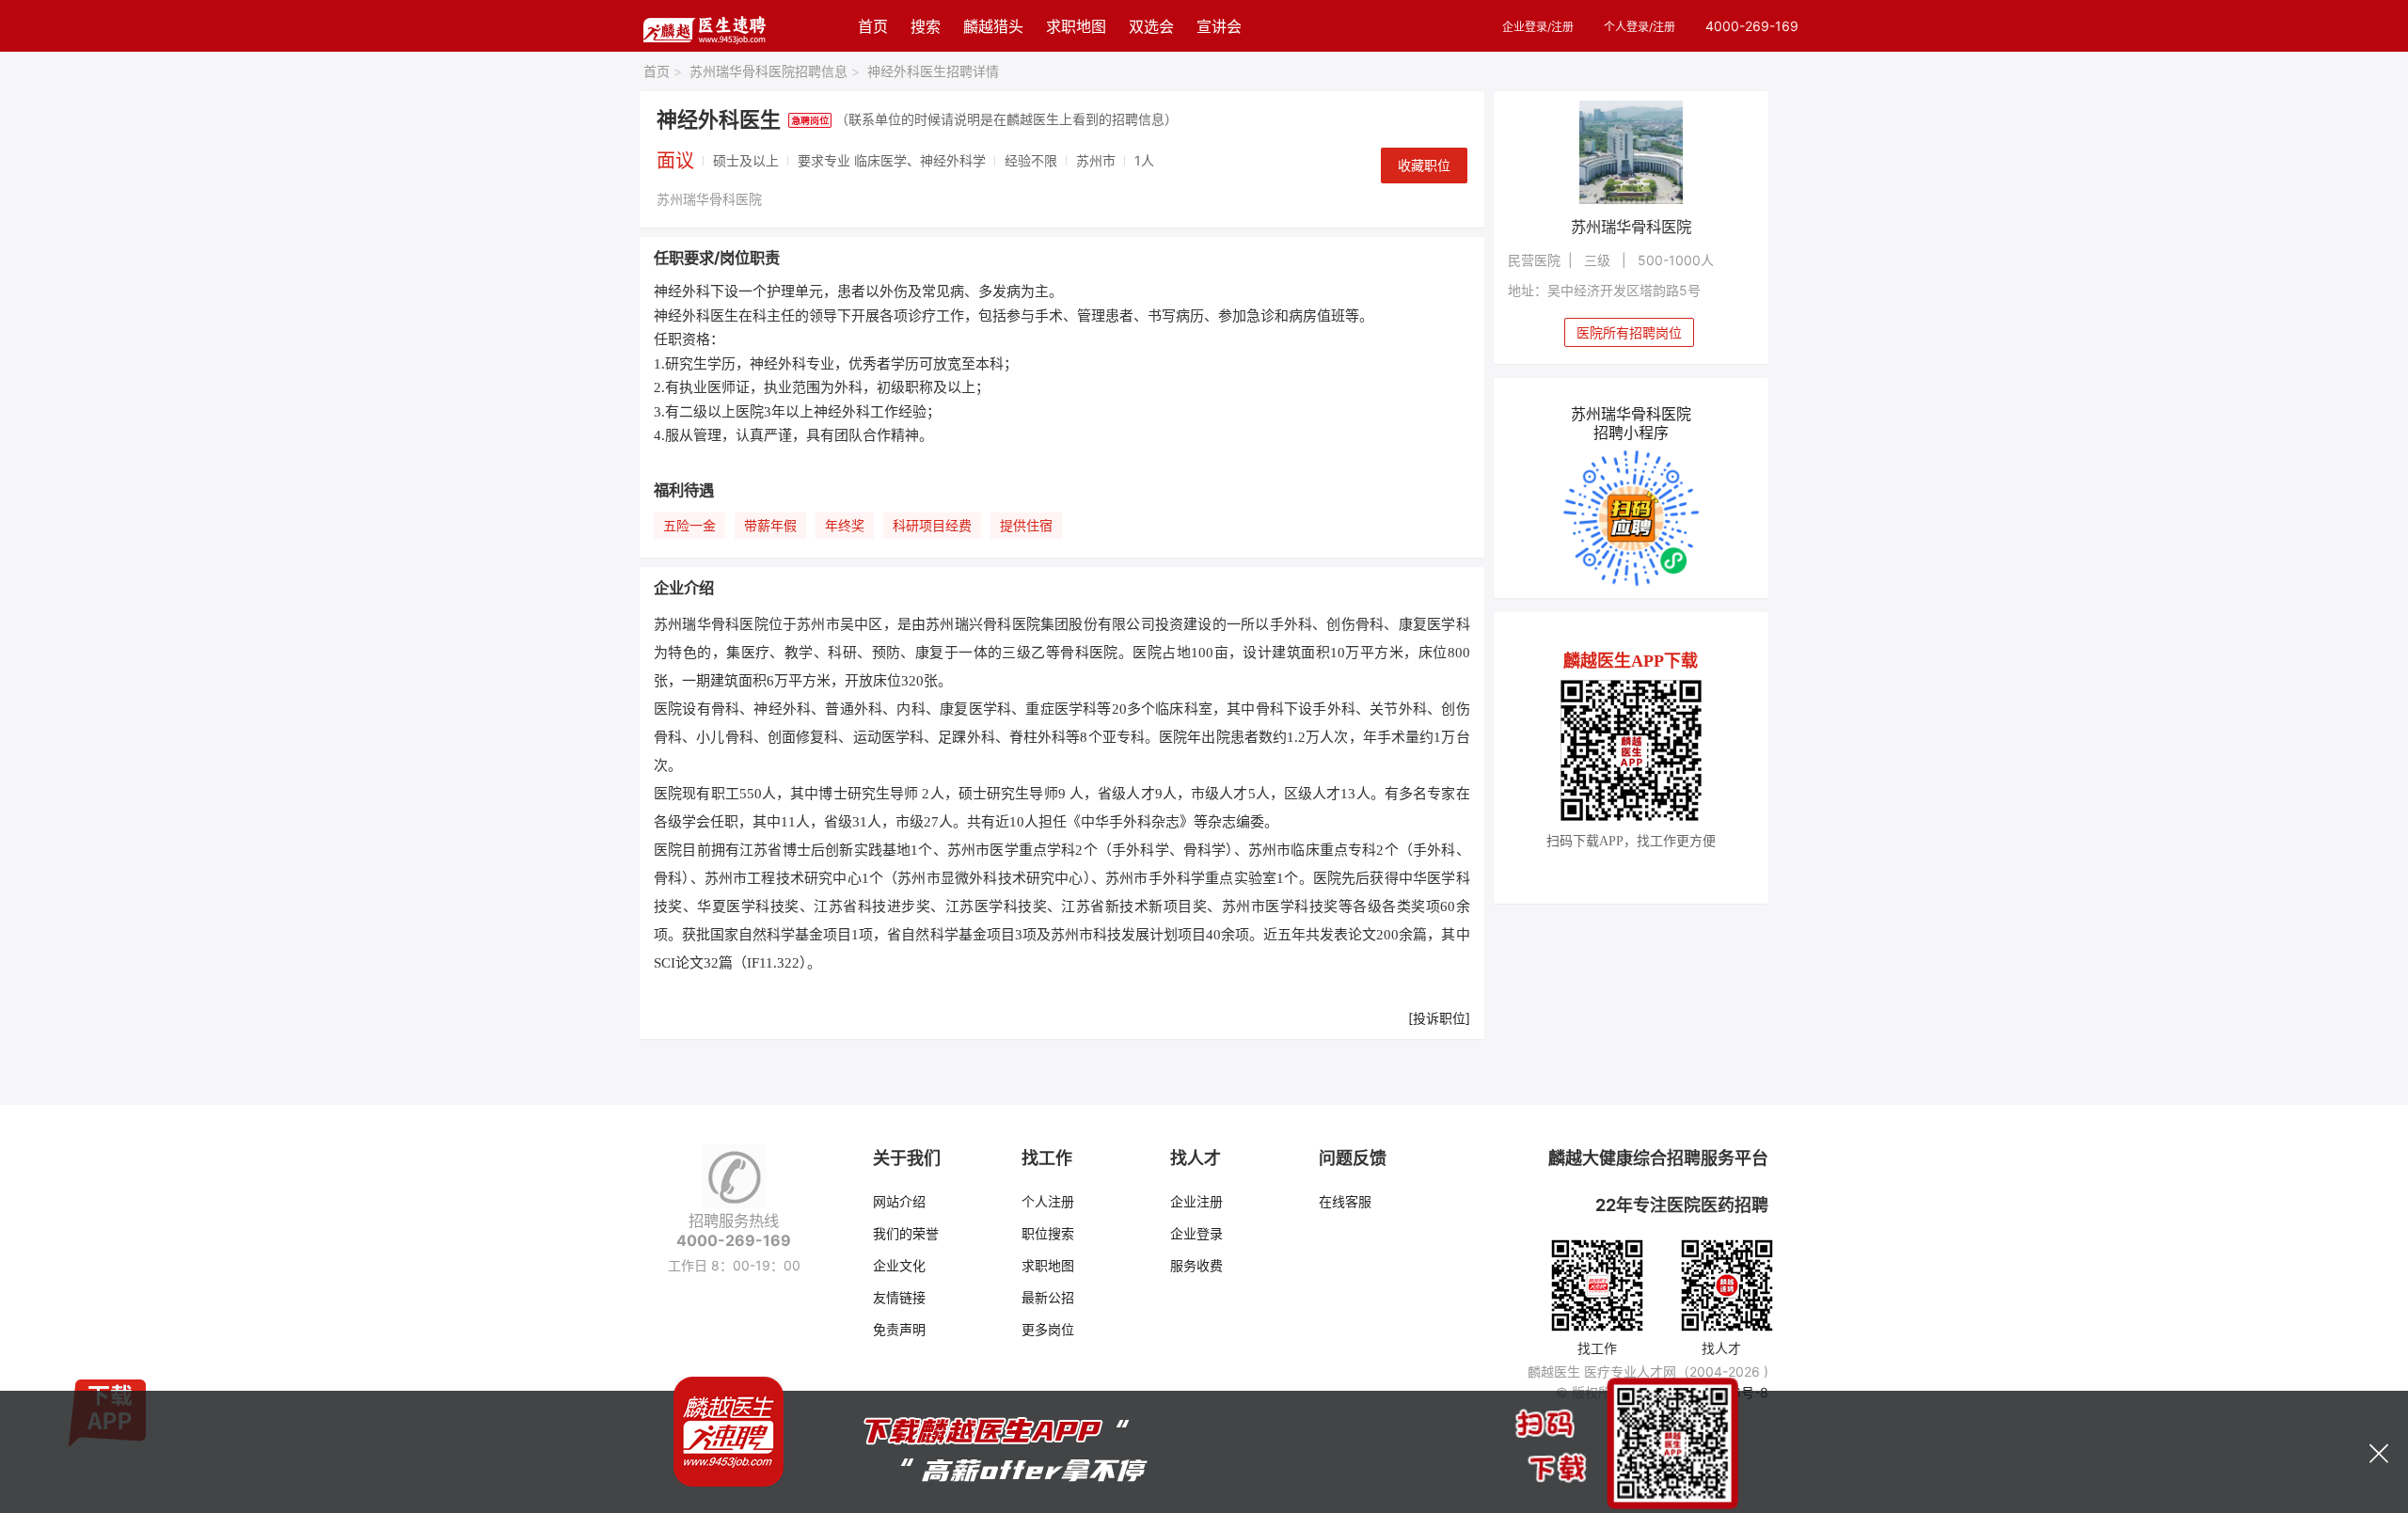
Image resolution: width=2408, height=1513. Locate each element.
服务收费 (1196, 1265)
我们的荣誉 (906, 1233)
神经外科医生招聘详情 (933, 71)
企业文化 (899, 1265)
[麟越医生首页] (704, 26)
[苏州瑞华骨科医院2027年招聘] (1632, 152)
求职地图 (1076, 26)
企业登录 (1196, 1233)
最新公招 (1048, 1297)
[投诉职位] (1439, 1018)
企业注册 (1196, 1201)
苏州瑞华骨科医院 (709, 199)
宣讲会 (1219, 26)
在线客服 (1345, 1201)
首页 (873, 26)
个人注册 (1048, 1201)
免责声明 (899, 1329)
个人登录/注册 (1640, 27)
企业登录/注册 (1538, 27)
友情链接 (899, 1297)
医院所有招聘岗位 (1629, 332)
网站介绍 (899, 1201)
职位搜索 (1048, 1233)
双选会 (1151, 26)
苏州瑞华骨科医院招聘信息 (775, 71)
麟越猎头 (993, 26)
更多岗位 (1048, 1329)
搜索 (926, 26)
